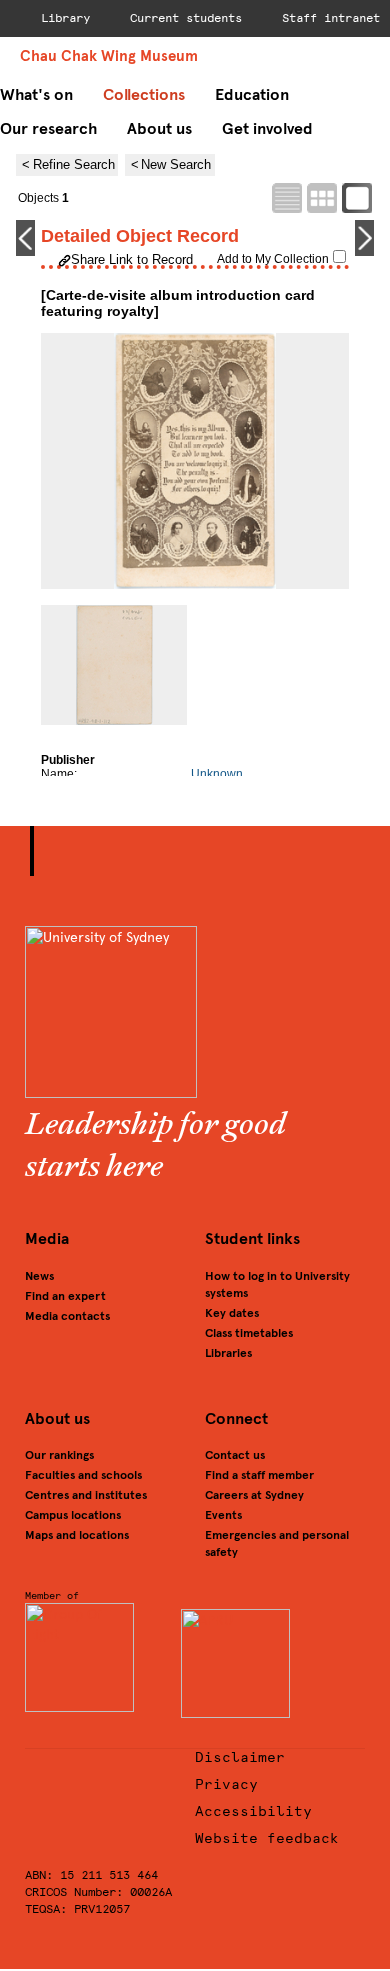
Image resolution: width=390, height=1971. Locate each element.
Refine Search (74, 164)
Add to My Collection (273, 259)
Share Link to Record (132, 259)
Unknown (217, 774)
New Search (176, 164)
